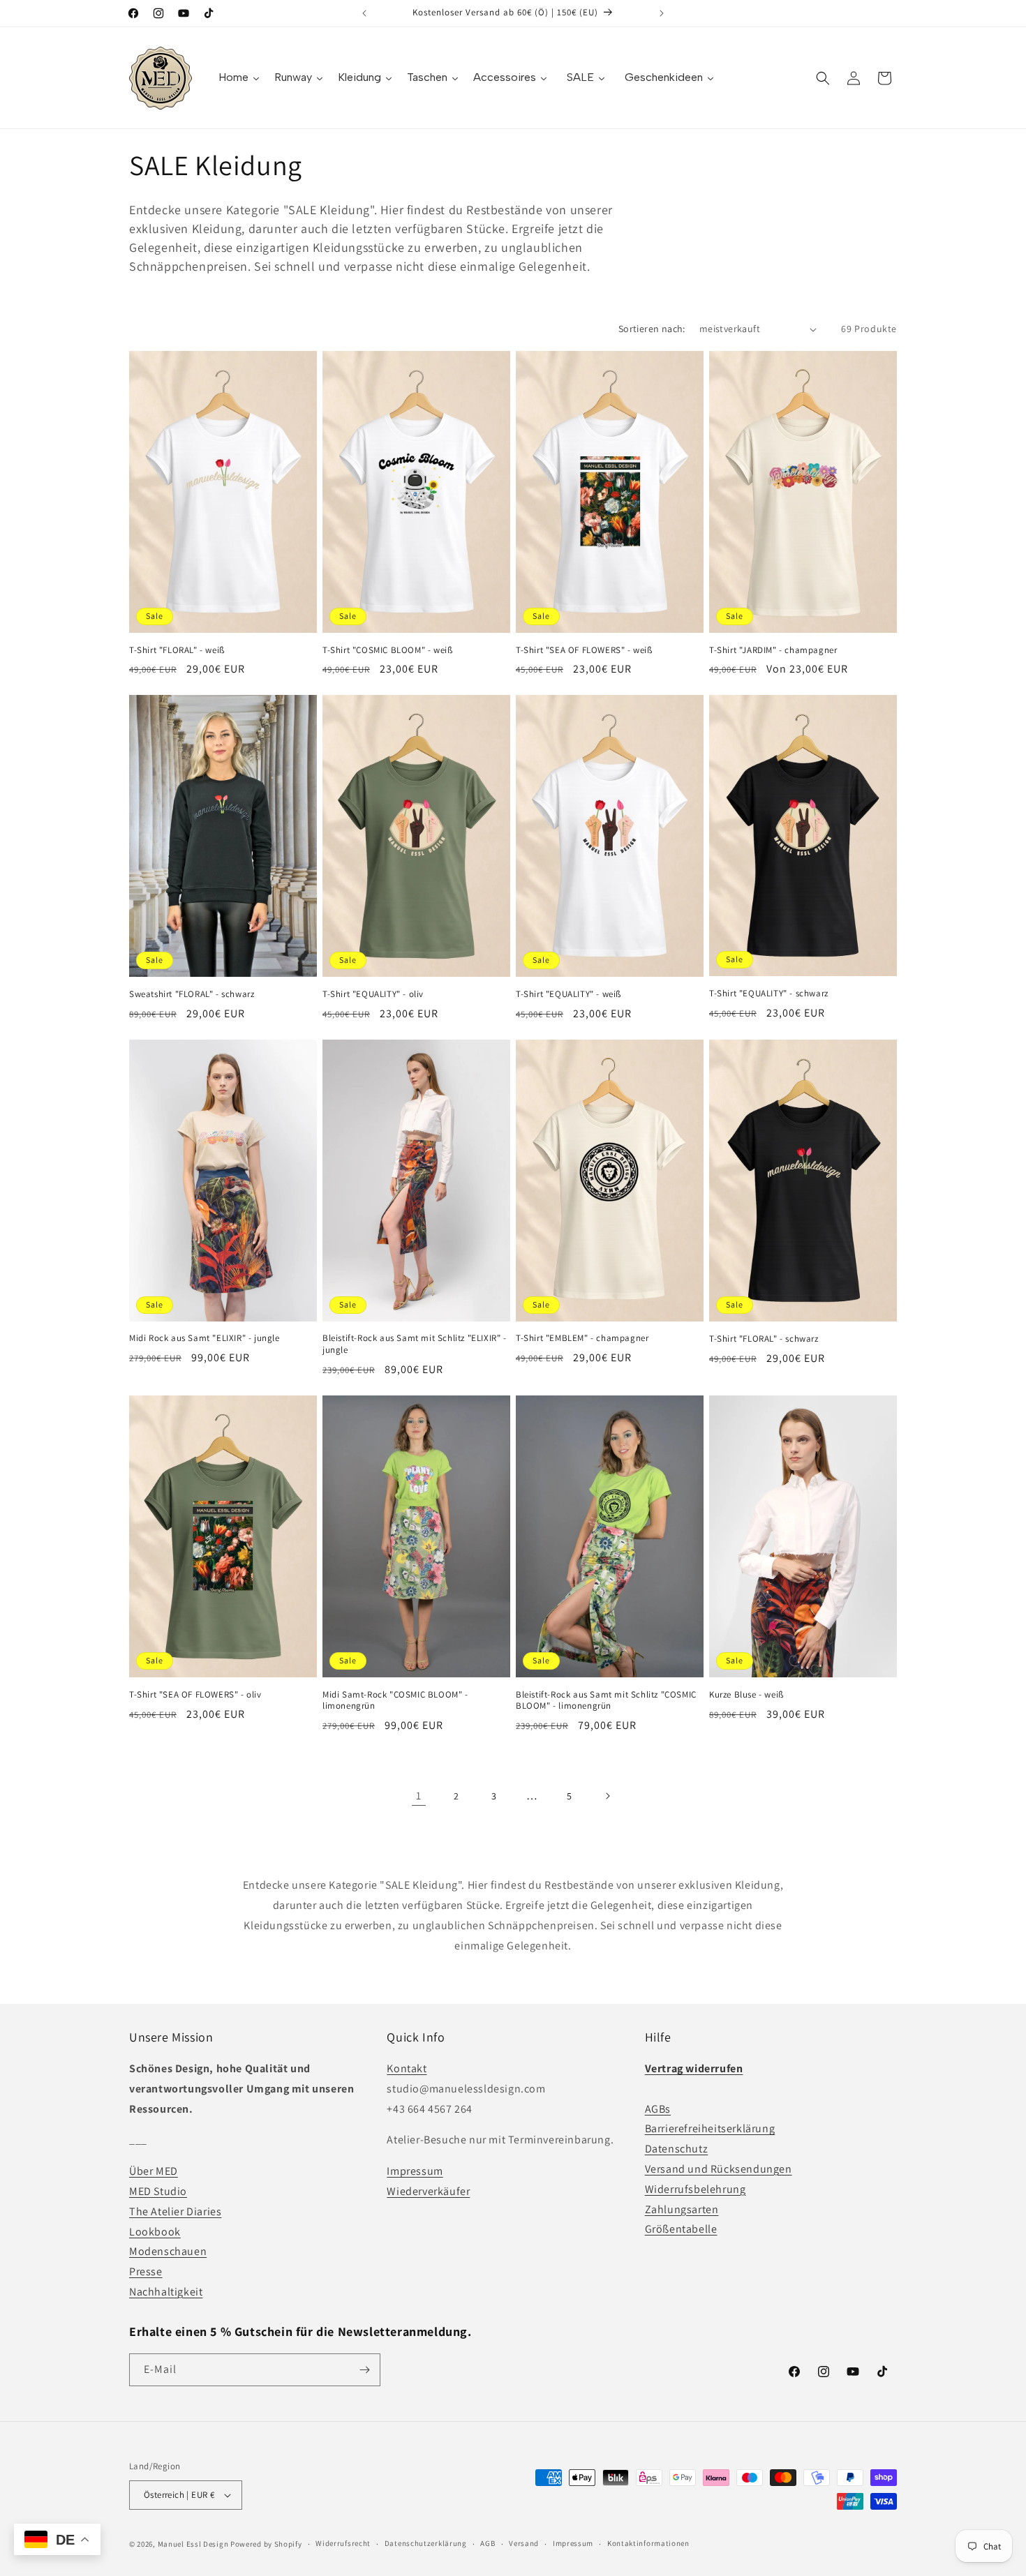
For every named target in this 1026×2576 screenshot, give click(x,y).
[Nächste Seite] (607, 1796)
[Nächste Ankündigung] (662, 13)
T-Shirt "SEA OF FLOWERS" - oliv (195, 1695)
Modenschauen (168, 2251)
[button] (823, 78)
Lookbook (155, 2232)
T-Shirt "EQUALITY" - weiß (568, 994)
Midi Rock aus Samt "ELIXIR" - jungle (205, 1338)
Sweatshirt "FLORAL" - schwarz (192, 994)
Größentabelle (681, 2229)
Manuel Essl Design (193, 2544)
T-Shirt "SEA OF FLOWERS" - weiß (584, 650)
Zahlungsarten (682, 2209)
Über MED (154, 2171)
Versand (524, 2543)
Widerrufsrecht (343, 2543)
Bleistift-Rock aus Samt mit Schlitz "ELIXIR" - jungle (415, 1344)
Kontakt (407, 2068)
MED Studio (158, 2191)
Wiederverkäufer (428, 2191)
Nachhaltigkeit (166, 2292)
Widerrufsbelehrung (696, 2189)
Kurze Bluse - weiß (746, 1695)
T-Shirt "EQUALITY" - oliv (373, 994)
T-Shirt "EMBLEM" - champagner (582, 1338)
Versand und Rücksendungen (719, 2169)
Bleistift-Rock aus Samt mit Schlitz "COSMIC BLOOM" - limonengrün (606, 1701)
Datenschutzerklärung (426, 2543)
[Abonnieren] (364, 2370)
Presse (146, 2271)
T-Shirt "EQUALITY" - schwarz (769, 994)
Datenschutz (677, 2149)
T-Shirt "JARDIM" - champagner (773, 650)
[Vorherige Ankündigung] (364, 13)
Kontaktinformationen (648, 2543)
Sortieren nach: (652, 329)
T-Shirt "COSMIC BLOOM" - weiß (387, 650)
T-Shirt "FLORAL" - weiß (177, 650)
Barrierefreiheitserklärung (710, 2128)
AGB (488, 2543)
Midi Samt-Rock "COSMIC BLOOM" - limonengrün (395, 1701)
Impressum (415, 2171)
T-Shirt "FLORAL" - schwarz (764, 1339)
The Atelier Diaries (175, 2211)
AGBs (658, 2109)
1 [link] (419, 1796)
